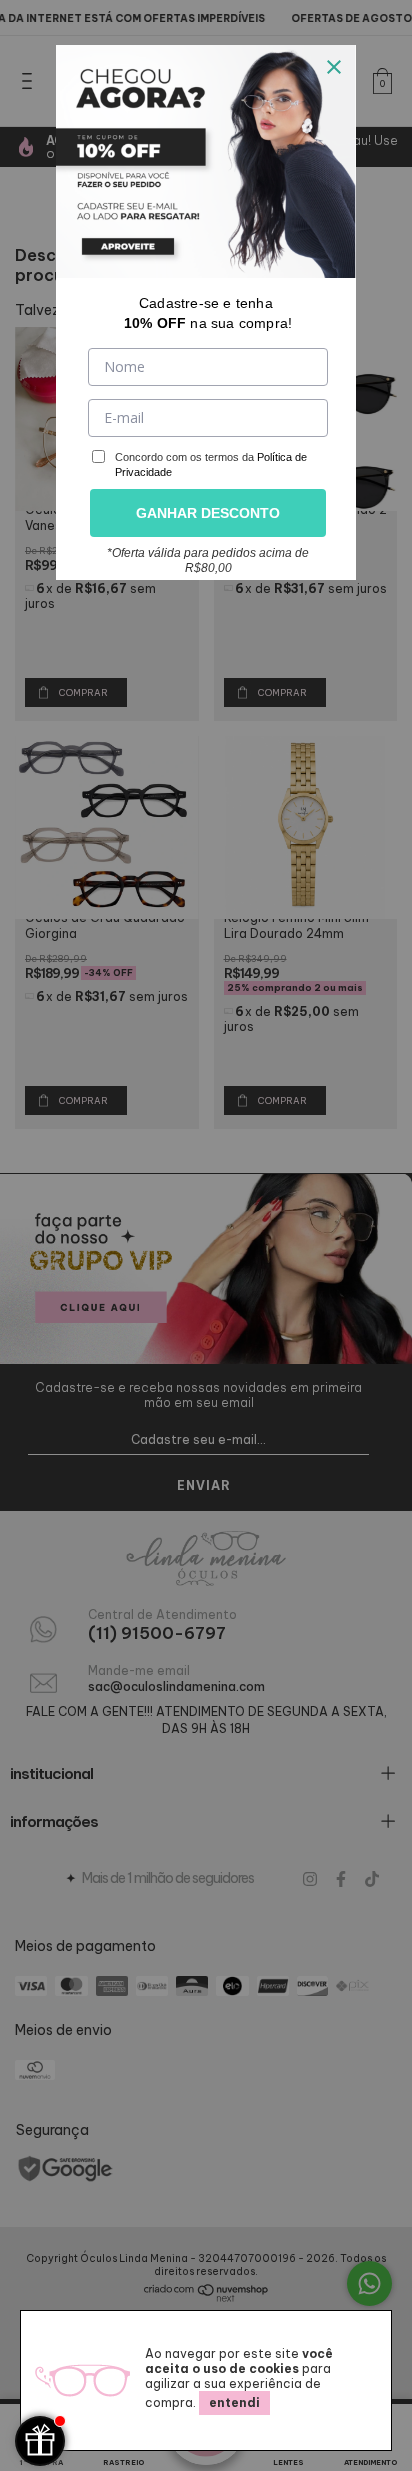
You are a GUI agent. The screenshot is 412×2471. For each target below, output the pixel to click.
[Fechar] (334, 67)
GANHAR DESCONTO (208, 513)
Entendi (234, 2402)
